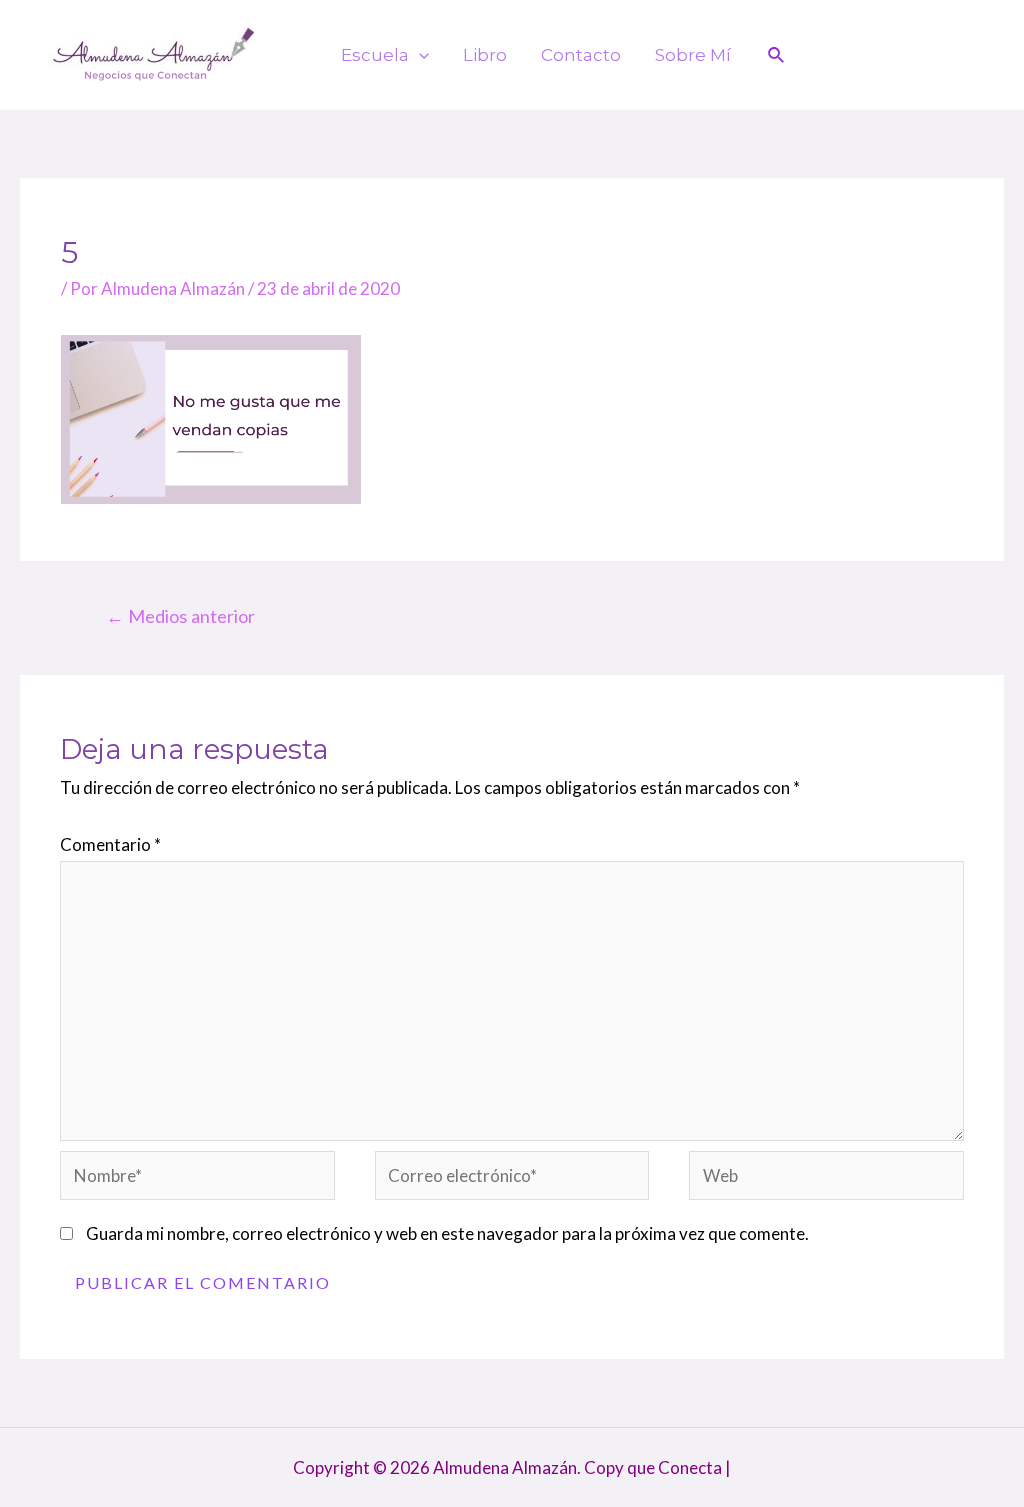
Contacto (581, 55)
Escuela (375, 55)
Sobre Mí (693, 55)
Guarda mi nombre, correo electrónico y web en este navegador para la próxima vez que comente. (447, 1233)
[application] (419, 55)
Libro (485, 55)
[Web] (826, 1178)
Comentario (110, 844)
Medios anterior (180, 616)
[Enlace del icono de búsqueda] (777, 55)
